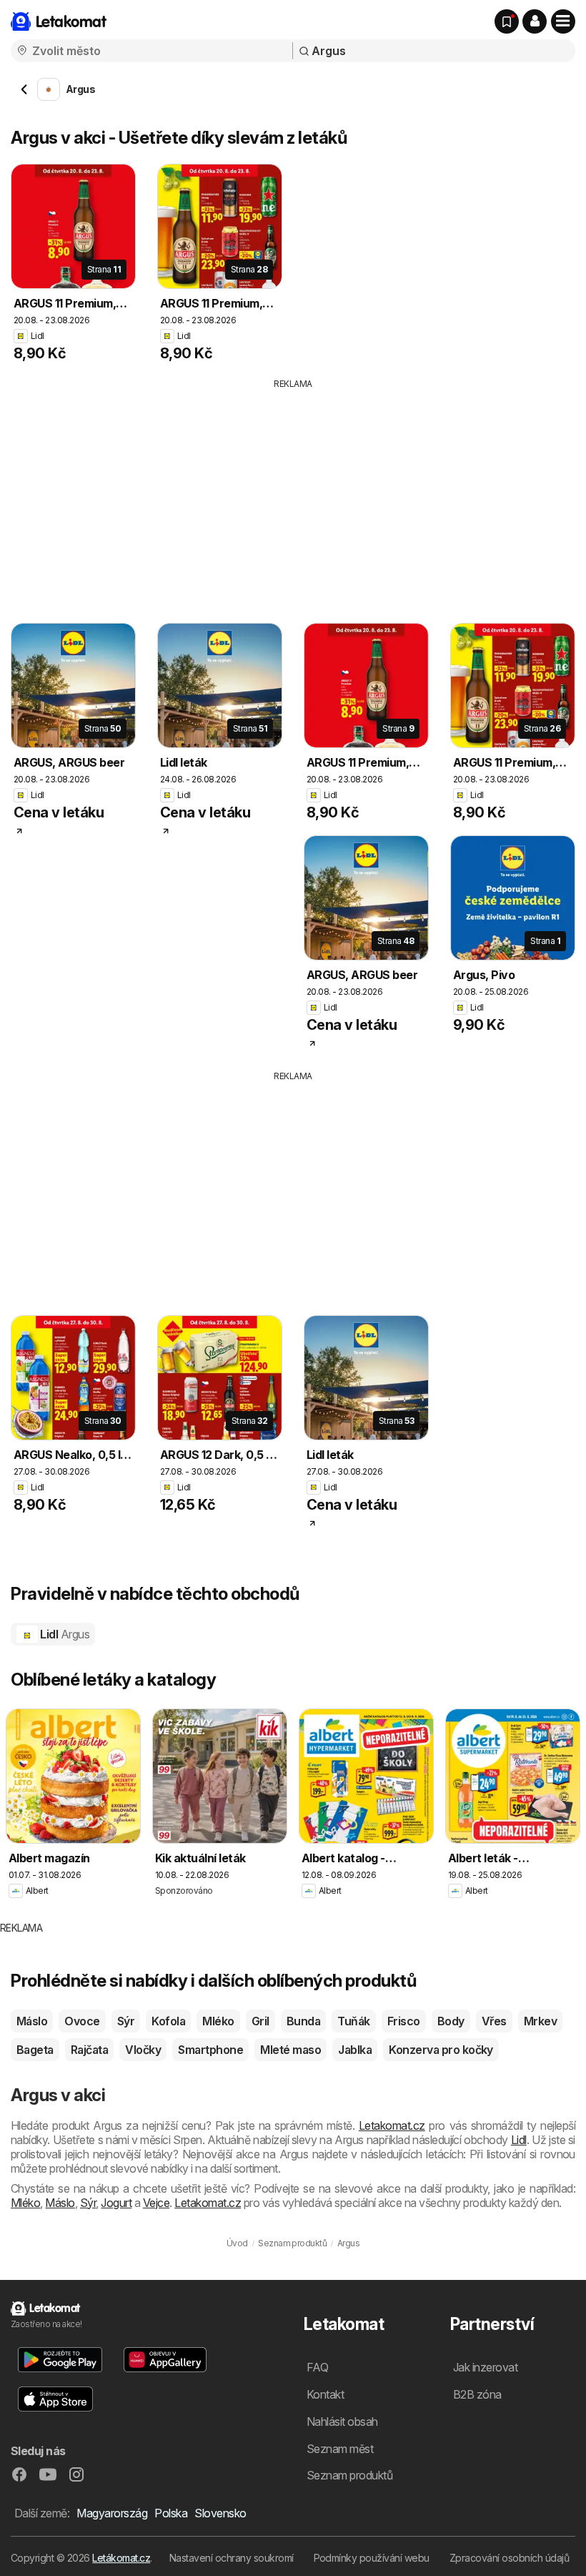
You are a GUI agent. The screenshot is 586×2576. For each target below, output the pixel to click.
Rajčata (89, 2050)
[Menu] (563, 21)
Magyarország (112, 2513)
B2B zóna (477, 2394)
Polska (171, 2513)
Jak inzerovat (485, 2367)
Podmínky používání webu (372, 2558)
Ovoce (82, 2021)
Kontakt (325, 2394)
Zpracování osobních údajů (509, 2558)
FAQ (317, 2367)
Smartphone (210, 2050)
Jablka (355, 2050)
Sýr (126, 2021)
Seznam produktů (349, 2475)
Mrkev (540, 2021)
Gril (260, 2021)
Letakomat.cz (392, 2125)
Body (451, 2021)
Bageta (35, 2050)
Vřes (494, 2021)
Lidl (64, 1634)
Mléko (218, 2021)
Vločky (143, 2050)
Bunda (303, 2021)
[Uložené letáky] (507, 21)
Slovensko (220, 2513)
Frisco (404, 2021)
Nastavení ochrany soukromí (232, 2558)
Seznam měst (340, 2449)
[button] (535, 21)
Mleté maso (290, 2050)
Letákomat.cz (121, 2558)
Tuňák (353, 2021)
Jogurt (116, 2203)
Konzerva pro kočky (441, 2050)
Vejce (156, 2203)
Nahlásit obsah (342, 2422)
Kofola (168, 2021)
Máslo (32, 2021)
